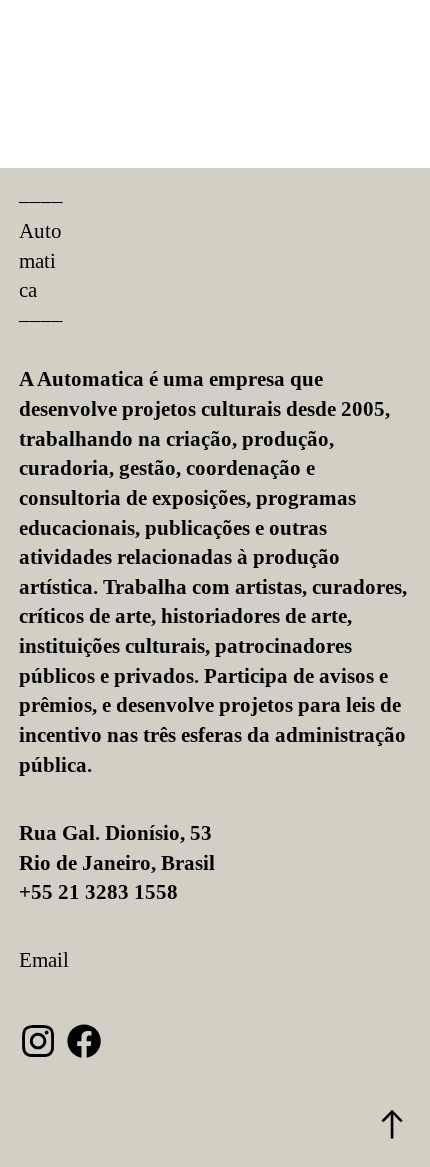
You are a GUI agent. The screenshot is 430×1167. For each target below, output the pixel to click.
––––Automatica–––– (41, 260)
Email (44, 960)
